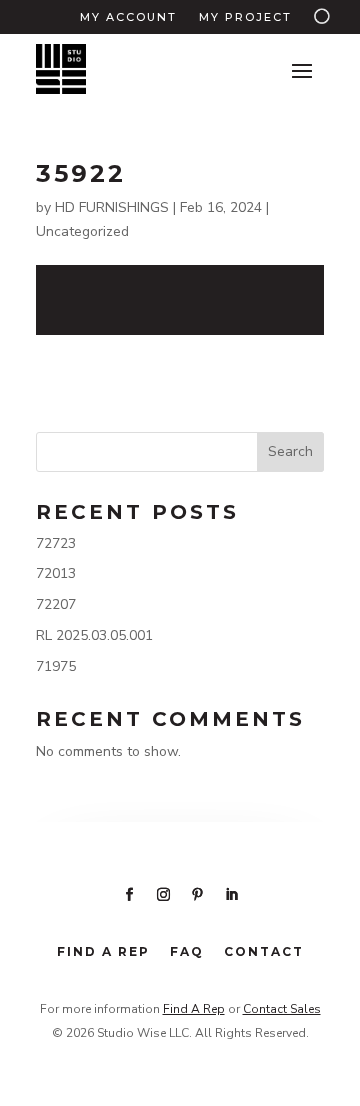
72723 (56, 543)
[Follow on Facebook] (129, 895)
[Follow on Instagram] (163, 895)
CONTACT (264, 951)
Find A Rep (194, 1009)
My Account (128, 17)
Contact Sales (282, 1009)
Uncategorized (82, 231)
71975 (56, 666)
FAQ (187, 951)
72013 (56, 573)
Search (290, 451)
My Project (245, 17)
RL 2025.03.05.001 (94, 635)
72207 (56, 604)
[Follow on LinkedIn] (231, 895)
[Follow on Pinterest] (197, 895)
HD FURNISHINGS (112, 207)
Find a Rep (103, 951)
